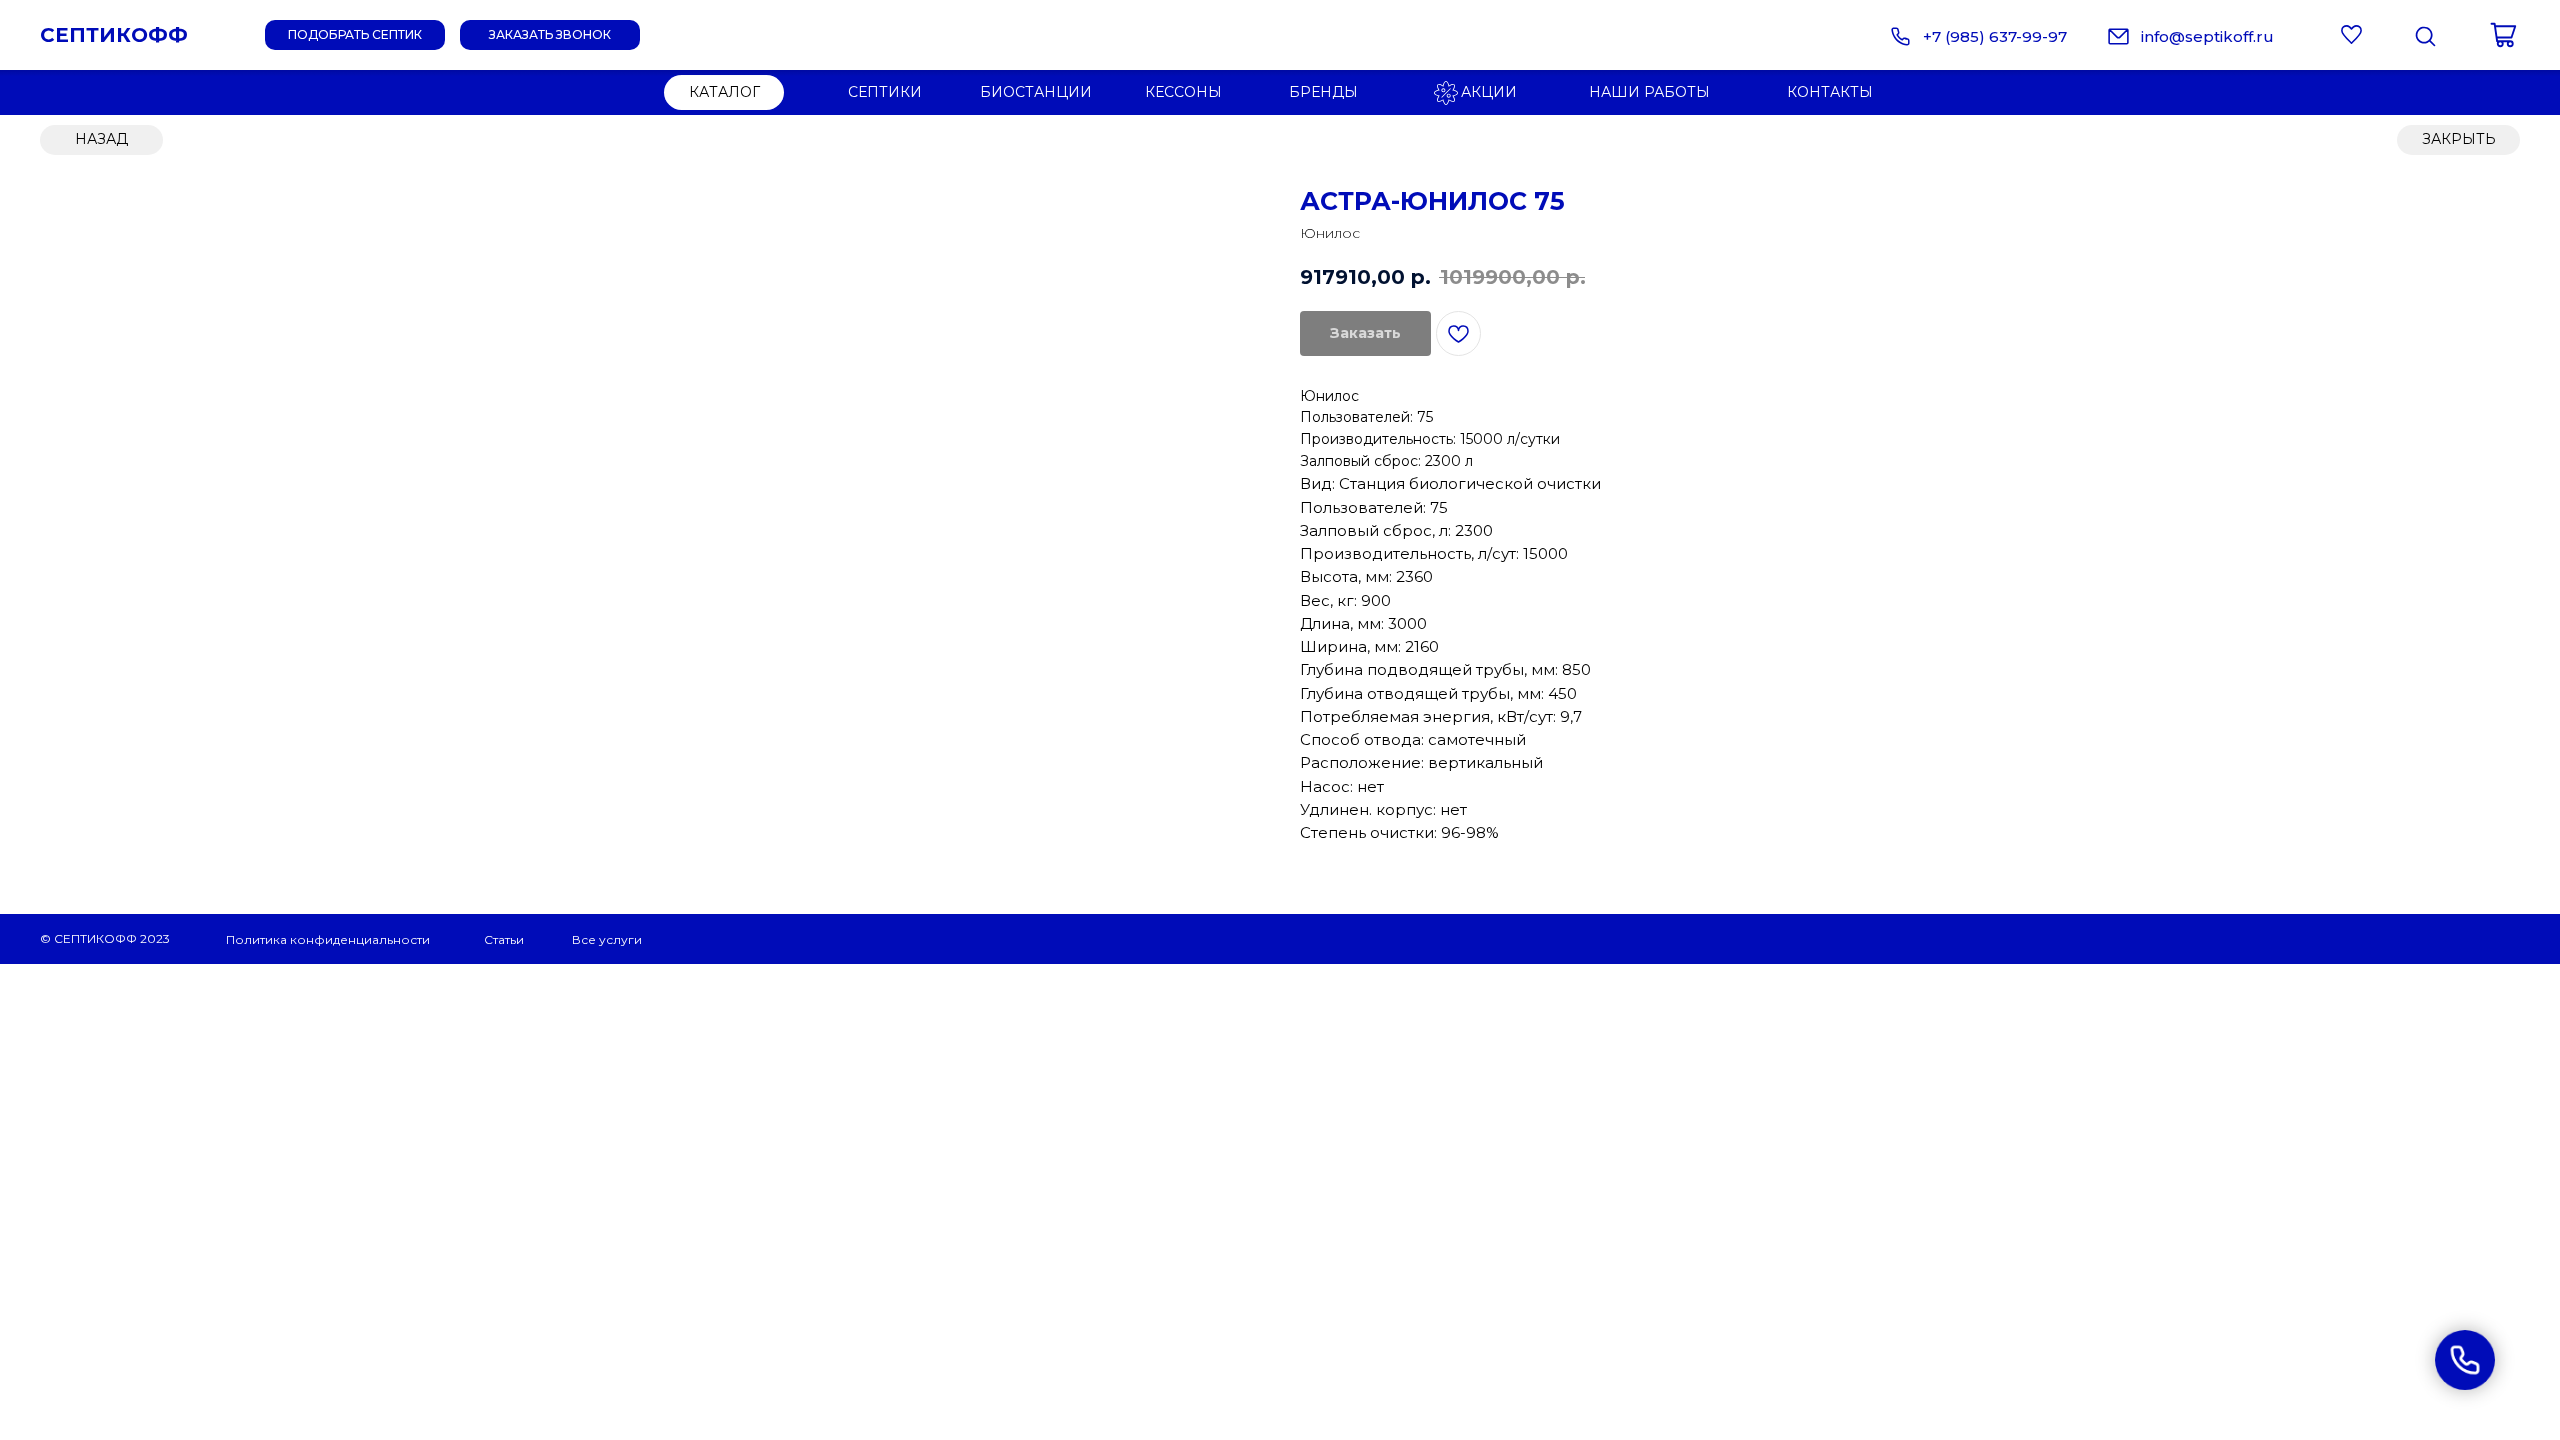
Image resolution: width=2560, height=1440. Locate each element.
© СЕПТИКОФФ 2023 (105, 938)
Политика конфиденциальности (328, 939)
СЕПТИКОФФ (114, 35)
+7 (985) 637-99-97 (1995, 36)
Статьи (504, 939)
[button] (550, 35)
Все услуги (607, 939)
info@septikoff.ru (2207, 36)
